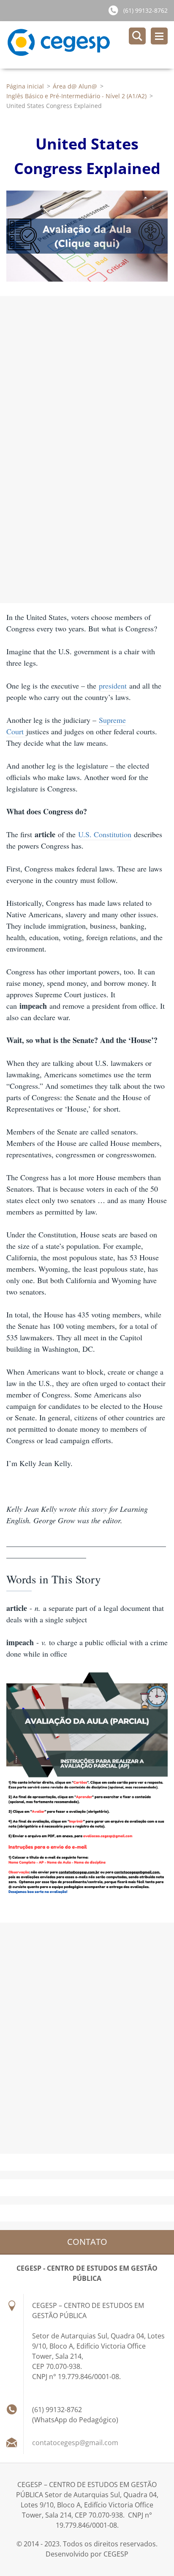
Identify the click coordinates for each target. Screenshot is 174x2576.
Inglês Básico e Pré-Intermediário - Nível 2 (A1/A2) (76, 96)
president (113, 686)
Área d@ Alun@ (75, 86)
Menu (159, 36)
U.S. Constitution (105, 834)
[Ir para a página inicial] (90, 45)
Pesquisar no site (137, 36)
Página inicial (25, 86)
